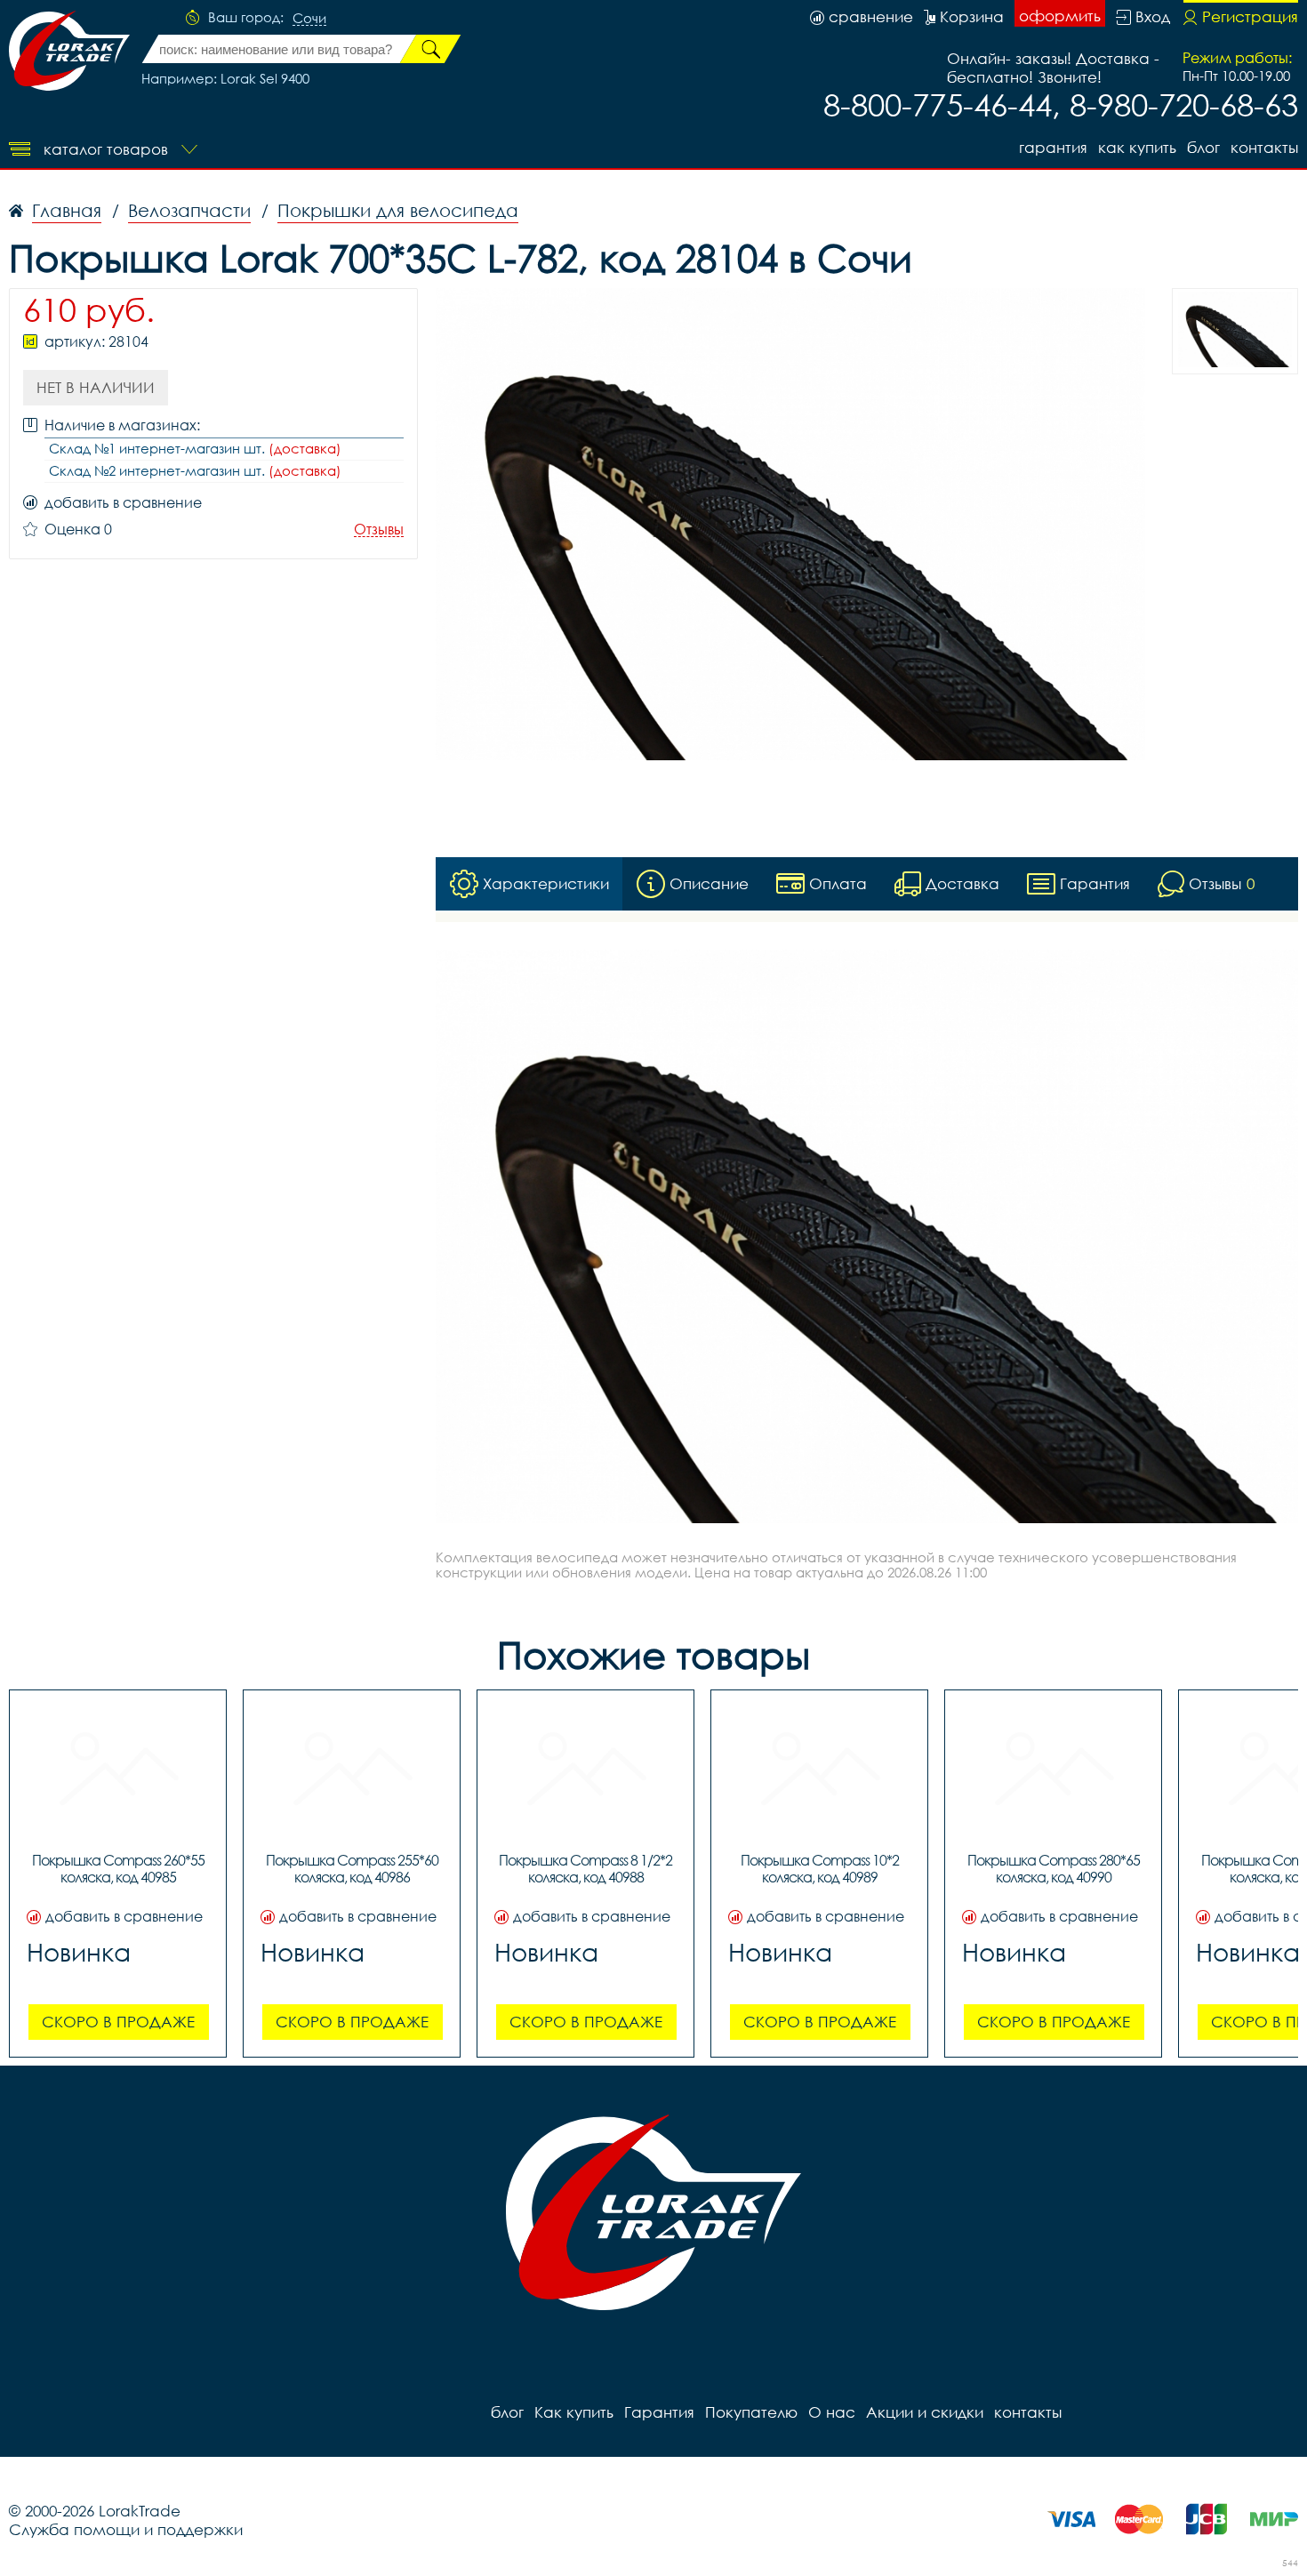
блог (1203, 147)
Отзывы (379, 530)
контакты (1264, 147)
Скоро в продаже (118, 2022)
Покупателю (751, 2412)
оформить (1060, 16)
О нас (832, 2412)
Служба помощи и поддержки (126, 2529)
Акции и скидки (925, 2412)
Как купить (1137, 147)
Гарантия (1053, 147)
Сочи (309, 19)
